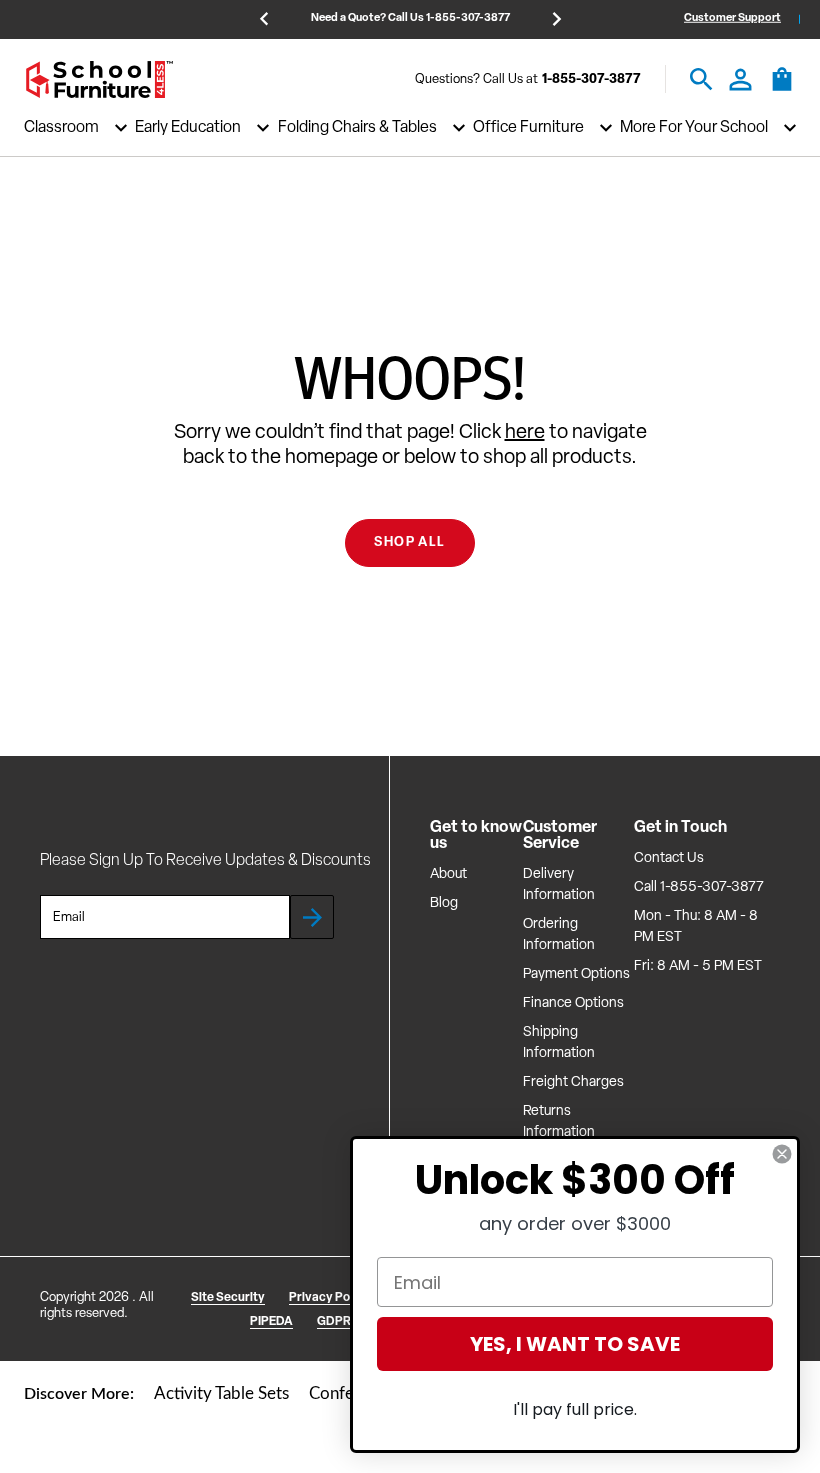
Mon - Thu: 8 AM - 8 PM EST (696, 927)
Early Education (188, 128)
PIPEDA (271, 1322)
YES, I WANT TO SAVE (575, 1344)
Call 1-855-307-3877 (699, 887)
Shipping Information (559, 1043)
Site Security (228, 1298)
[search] (701, 79)
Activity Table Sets (221, 1393)
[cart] (782, 89)
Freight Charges (573, 1082)
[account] (740, 79)
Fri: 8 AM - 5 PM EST (698, 966)
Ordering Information (559, 935)
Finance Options (573, 1003)
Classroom (61, 128)
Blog (444, 903)
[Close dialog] (782, 1154)
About (448, 874)
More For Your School (694, 128)
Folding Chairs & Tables (357, 128)
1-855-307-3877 (591, 79)
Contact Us (669, 858)
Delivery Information (559, 885)
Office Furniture (528, 128)
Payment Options (576, 974)
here (525, 433)
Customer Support (732, 18)
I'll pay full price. (575, 1409)
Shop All (409, 542)
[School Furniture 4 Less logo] (99, 79)
